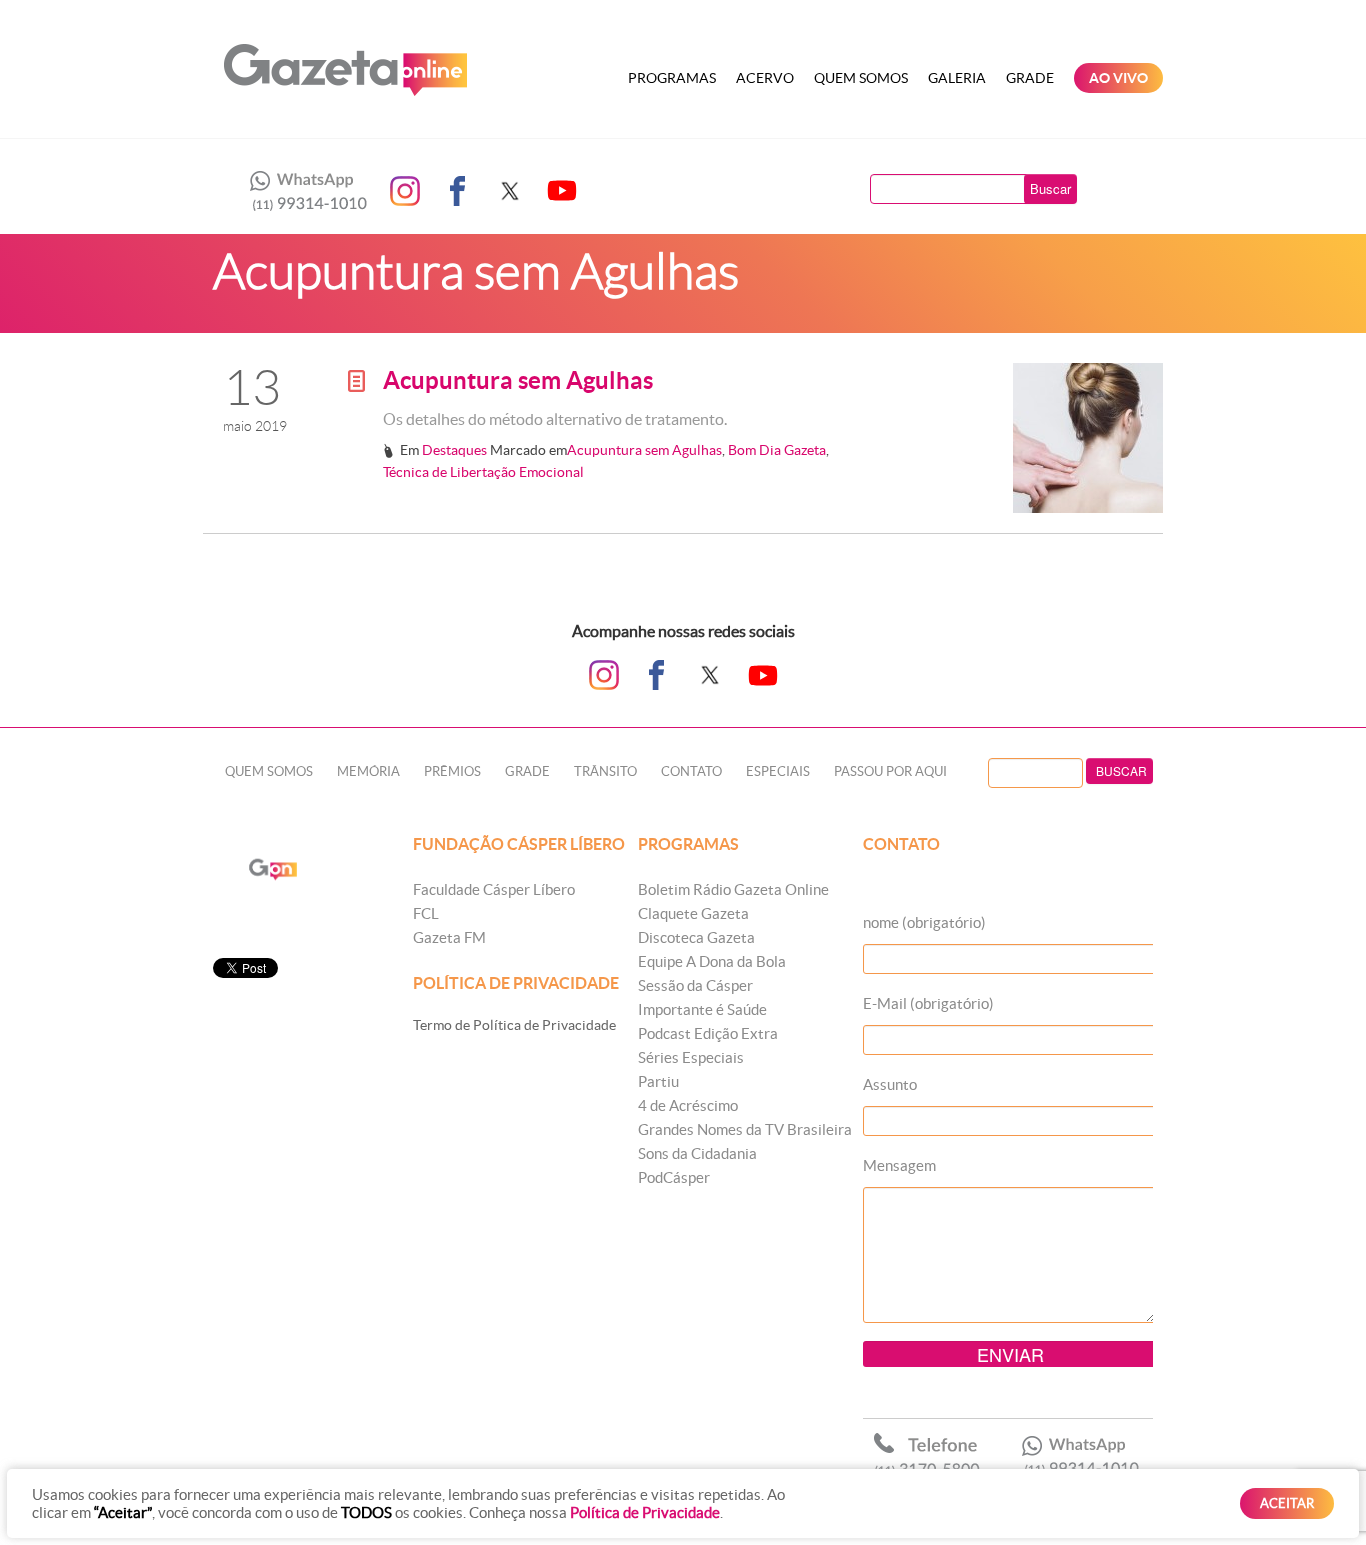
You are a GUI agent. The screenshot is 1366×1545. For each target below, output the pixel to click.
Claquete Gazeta (693, 913)
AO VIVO (1118, 78)
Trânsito (605, 771)
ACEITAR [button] (1287, 1503)
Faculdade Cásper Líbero (494, 889)
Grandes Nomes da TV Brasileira (745, 1129)
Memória (368, 771)
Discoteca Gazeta (696, 937)
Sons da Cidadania (697, 1153)
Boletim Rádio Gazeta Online (733, 889)
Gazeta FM (449, 937)
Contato (691, 771)
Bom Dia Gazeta (777, 450)
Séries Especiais (691, 1057)
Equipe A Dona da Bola (712, 961)
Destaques (454, 450)
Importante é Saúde (702, 1009)
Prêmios (452, 771)
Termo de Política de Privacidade (514, 1025)
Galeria (957, 78)
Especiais (778, 771)
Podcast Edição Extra (708, 1033)
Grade (1030, 78)
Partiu (658, 1081)
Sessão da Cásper (695, 985)
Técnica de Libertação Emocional (483, 472)
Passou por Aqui (890, 771)
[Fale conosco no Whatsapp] (303, 191)
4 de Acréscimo (688, 1105)
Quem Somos (861, 78)
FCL (426, 913)
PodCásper (674, 1177)
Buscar (1050, 188)
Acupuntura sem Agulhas (518, 380)
